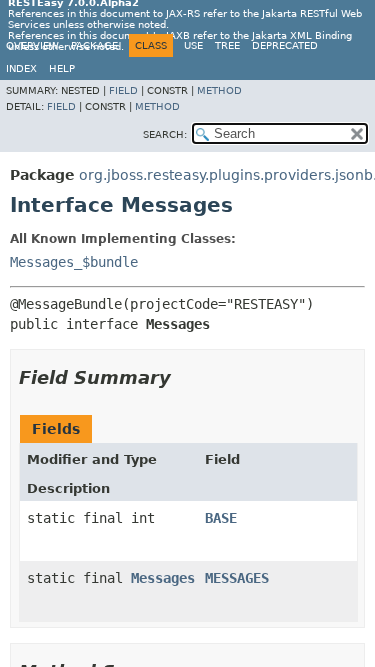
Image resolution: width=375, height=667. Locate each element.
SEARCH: (165, 134)
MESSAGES (237, 578)
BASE (221, 518)
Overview (32, 45)
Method (219, 90)
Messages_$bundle (74, 262)
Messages (163, 578)
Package (94, 45)
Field (123, 90)
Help (62, 68)
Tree (227, 45)
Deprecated (285, 45)
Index (21, 68)
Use (193, 45)
